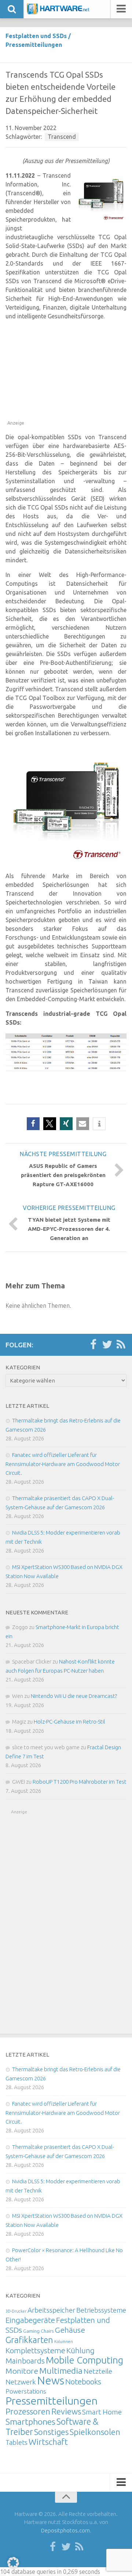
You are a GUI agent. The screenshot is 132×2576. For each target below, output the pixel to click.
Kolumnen (64, 2342)
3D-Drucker (16, 2311)
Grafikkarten (29, 2340)
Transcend (62, 137)
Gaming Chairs (38, 2331)
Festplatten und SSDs (36, 36)
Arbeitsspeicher (51, 2310)
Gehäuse (70, 2330)
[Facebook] (93, 1345)
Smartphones (30, 2422)
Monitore (22, 2371)
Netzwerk (21, 2382)
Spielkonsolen (95, 2432)
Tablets (16, 2442)
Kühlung (80, 2350)
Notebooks (83, 2381)
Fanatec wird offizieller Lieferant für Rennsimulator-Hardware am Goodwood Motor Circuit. (63, 1464)
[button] (33, 1124)
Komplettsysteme (35, 2350)
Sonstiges (51, 2432)
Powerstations (26, 2391)
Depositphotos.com (65, 2530)
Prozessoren (28, 2411)
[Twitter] (107, 1345)
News (51, 2381)
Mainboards (25, 2361)
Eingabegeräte (30, 2320)
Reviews (66, 2411)
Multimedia (61, 2370)
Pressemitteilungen (34, 45)
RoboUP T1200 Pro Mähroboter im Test (80, 1782)
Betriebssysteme (101, 2310)
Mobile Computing (85, 2360)
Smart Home (102, 2412)
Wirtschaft (48, 2442)
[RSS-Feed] (121, 1345)
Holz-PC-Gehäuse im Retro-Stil (69, 1722)
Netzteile (98, 2371)
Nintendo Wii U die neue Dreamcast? (74, 1696)
